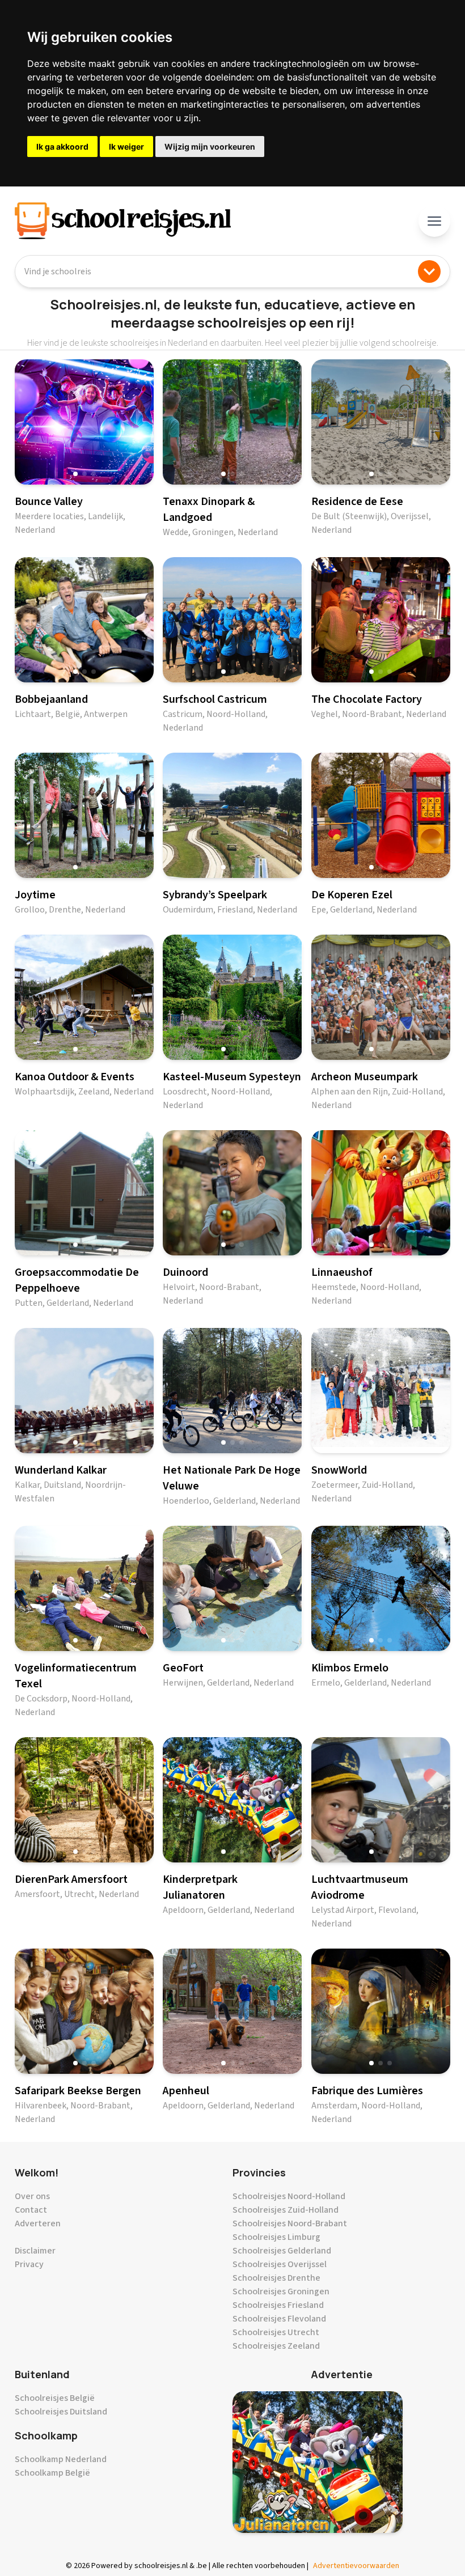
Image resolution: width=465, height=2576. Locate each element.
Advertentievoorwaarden (356, 2566)
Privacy (29, 2264)
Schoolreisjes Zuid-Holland (286, 2210)
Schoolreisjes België (55, 2398)
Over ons (32, 2196)
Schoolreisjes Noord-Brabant (290, 2223)
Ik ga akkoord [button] (62, 147)
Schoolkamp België (52, 2473)
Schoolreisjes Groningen (281, 2291)
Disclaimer (35, 2251)
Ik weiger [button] (126, 147)
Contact (31, 2210)
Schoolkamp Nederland (61, 2459)
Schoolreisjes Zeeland (276, 2346)
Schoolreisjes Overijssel (280, 2264)
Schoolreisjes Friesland (278, 2305)
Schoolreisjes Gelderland (282, 2251)
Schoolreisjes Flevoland (279, 2319)
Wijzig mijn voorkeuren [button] (210, 147)
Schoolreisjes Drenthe (276, 2278)
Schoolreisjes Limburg (276, 2237)
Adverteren (38, 2223)
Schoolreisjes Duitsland (61, 2412)
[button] (75, 474)
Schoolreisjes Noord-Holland (289, 2196)
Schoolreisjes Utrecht (276, 2332)
